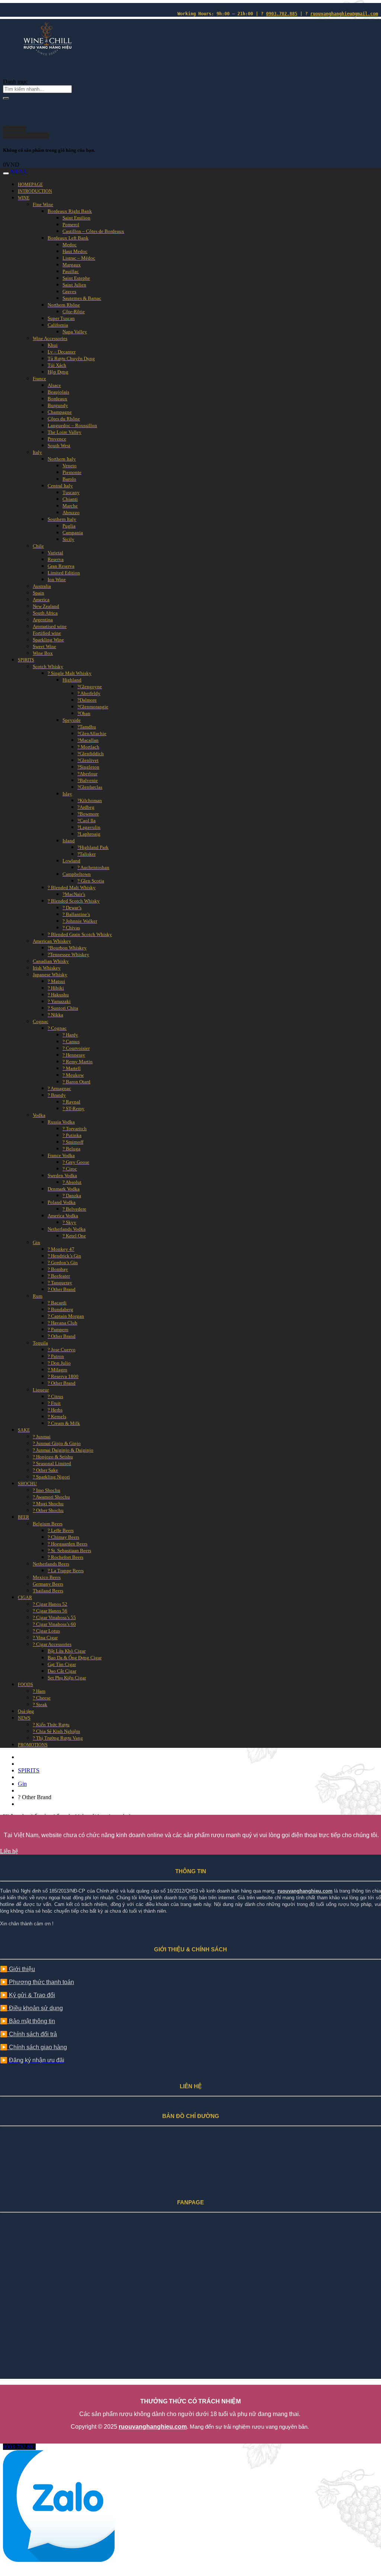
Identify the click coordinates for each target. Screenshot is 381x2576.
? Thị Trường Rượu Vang (58, 1738)
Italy (37, 452)
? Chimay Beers (63, 1537)
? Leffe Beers (61, 1530)
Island (69, 841)
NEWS (24, 1718)
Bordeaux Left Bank (68, 238)
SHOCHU (27, 1484)
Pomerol (71, 225)
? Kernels (57, 1417)
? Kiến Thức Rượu (51, 1725)
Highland (72, 680)
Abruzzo (71, 512)
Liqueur (41, 1390)
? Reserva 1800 (63, 1376)
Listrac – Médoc (79, 258)
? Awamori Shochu (51, 1497)
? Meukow (73, 1075)
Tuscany (71, 492)
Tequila (40, 1343)
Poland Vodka (62, 1202)
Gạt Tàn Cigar (62, 1664)
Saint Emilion (76, 218)
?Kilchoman (90, 800)
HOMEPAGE (30, 185)
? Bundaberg (60, 1309)
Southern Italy (62, 519)
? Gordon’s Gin (63, 1263)
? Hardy (70, 1035)
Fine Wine (43, 204)
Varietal (55, 553)
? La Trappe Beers (66, 1571)
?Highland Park (93, 847)
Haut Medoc (75, 251)
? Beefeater (59, 1276)
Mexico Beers (47, 1577)
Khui (53, 345)
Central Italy (60, 486)
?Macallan (88, 740)
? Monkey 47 (61, 1249)
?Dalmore (87, 700)
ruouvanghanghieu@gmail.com (344, 14)
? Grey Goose (76, 1162)
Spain (39, 593)
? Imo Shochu (47, 1490)
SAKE (24, 1430)
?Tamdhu (87, 727)
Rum (38, 1296)
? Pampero (58, 1329)
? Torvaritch (75, 1129)
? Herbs (55, 1410)
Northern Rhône (64, 305)
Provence (57, 439)
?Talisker (87, 854)
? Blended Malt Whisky (72, 887)
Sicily (68, 539)
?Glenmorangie (93, 707)
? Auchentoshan (93, 867)
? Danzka (72, 1196)
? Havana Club (63, 1323)
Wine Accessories (50, 338)
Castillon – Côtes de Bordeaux (93, 231)
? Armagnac (59, 1088)
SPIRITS (26, 660)
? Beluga (71, 1149)
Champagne (60, 412)
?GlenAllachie (92, 733)
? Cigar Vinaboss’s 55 (54, 1617)
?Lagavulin (89, 827)
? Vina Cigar (45, 1638)
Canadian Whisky (51, 961)
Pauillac (71, 271)
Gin (36, 1242)
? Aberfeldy (89, 693)
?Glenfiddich (91, 754)
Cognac (41, 1021)
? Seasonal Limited (52, 1463)
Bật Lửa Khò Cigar (67, 1651)
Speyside (72, 720)
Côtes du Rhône (64, 419)
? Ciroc (70, 1169)
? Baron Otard (76, 1082)
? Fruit (54, 1403)
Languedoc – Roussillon (72, 425)
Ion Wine (57, 579)
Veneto (70, 466)
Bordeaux (57, 399)
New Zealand (46, 606)
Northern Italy (62, 459)
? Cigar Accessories (52, 1644)
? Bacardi (57, 1303)
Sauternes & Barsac (82, 298)
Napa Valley (75, 332)
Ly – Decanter (62, 352)
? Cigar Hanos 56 (50, 1611)
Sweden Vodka (62, 1175)
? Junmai (42, 1437)
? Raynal (71, 1102)
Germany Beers (48, 1584)
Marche (70, 506)
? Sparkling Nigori (51, 1477)
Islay (67, 794)
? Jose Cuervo (62, 1350)
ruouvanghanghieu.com (305, 1891)
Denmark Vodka (64, 1189)
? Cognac (57, 1028)
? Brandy (57, 1095)
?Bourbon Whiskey (67, 948)
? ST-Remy (73, 1108)
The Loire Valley (65, 432)
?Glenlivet (88, 760)
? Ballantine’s (76, 914)
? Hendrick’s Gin (64, 1256)
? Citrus (55, 1396)
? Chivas (71, 928)
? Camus (71, 1042)
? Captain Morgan (66, 1316)
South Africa (45, 613)
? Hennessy (74, 1055)
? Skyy (69, 1222)
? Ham (39, 1691)
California (58, 325)
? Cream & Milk (64, 1423)
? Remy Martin (78, 1062)
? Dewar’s (72, 908)
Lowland (71, 861)
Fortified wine (47, 633)
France (39, 379)
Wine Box (43, 653)
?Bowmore (88, 814)
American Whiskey (52, 941)
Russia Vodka (61, 1122)
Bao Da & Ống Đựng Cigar (75, 1658)
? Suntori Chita (63, 1008)
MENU (19, 171)
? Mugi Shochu (48, 1504)
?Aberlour (87, 774)
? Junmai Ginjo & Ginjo (57, 1443)
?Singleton (88, 767)
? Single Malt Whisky (70, 673)
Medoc (70, 245)
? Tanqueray (60, 1283)
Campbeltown (77, 874)
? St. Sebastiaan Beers (69, 1550)
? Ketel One (74, 1236)
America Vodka (63, 1216)
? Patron (56, 1356)
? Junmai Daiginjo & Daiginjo (63, 1450)
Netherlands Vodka (67, 1229)
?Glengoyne (90, 687)
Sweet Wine (44, 646)
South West (59, 446)
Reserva (56, 559)
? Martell (72, 1068)
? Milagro (57, 1370)
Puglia (69, 526)
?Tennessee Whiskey (68, 954)
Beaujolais (58, 392)
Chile (38, 546)
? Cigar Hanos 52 (50, 1604)
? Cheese (42, 1698)
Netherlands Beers (51, 1564)
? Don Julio (59, 1363)
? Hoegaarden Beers (68, 1544)
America (41, 600)
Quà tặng (26, 1711)
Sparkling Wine (48, 640)
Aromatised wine (50, 626)
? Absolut (72, 1182)
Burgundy (58, 405)
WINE (24, 198)
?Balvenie (88, 780)
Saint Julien (74, 285)
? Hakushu (58, 995)
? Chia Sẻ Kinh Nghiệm (56, 1731)
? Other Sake (45, 1470)
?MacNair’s (74, 894)
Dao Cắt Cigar (62, 1671)
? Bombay (58, 1269)
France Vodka (61, 1155)
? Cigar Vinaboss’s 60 (54, 1624)
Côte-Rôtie (74, 312)
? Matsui (56, 981)
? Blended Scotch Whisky (74, 901)
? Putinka (72, 1135)
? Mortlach (88, 747)
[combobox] (15, 82)
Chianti (70, 499)
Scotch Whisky (48, 667)
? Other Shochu (48, 1510)
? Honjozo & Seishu (53, 1457)
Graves (69, 291)
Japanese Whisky (50, 975)
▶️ (28, 2021)
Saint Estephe (76, 278)
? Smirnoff (73, 1142)
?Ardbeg (86, 807)
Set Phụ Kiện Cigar (67, 1678)
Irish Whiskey (47, 968)
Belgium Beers (48, 1524)
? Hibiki (56, 988)
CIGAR (25, 1598)
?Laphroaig (89, 834)
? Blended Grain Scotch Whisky (80, 934)
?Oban (84, 713)
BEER (23, 1517)
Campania (73, 533)
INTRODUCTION (35, 191)
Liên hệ (9, 1851)
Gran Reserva (61, 566)
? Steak (40, 1704)
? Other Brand (62, 1289)
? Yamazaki (59, 1001)
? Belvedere (74, 1209)
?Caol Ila (87, 821)
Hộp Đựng (58, 372)
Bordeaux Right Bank (70, 211)
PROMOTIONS (33, 1745)
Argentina (43, 620)
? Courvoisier (76, 1048)
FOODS (25, 1685)
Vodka (39, 1115)
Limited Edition (64, 573)
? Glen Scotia (91, 881)
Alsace (54, 385)
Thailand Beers (48, 1591)
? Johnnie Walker (80, 921)
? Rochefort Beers (65, 1557)
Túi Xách (57, 365)
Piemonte (72, 472)
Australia (42, 586)
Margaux (72, 265)
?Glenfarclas (90, 787)
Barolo (69, 479)
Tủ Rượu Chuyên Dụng (71, 358)
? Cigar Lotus (46, 1631)
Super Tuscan (61, 318)
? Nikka (55, 1015)
